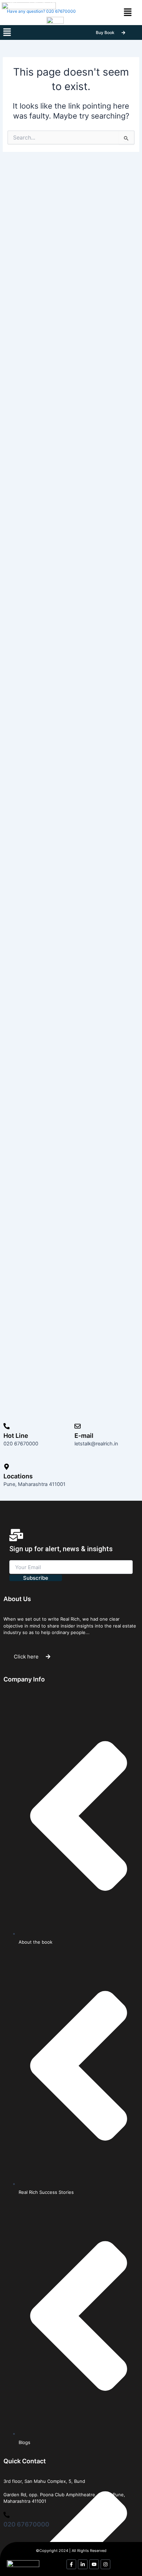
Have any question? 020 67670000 (41, 11)
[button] (7, 32)
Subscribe (36, 1578)
